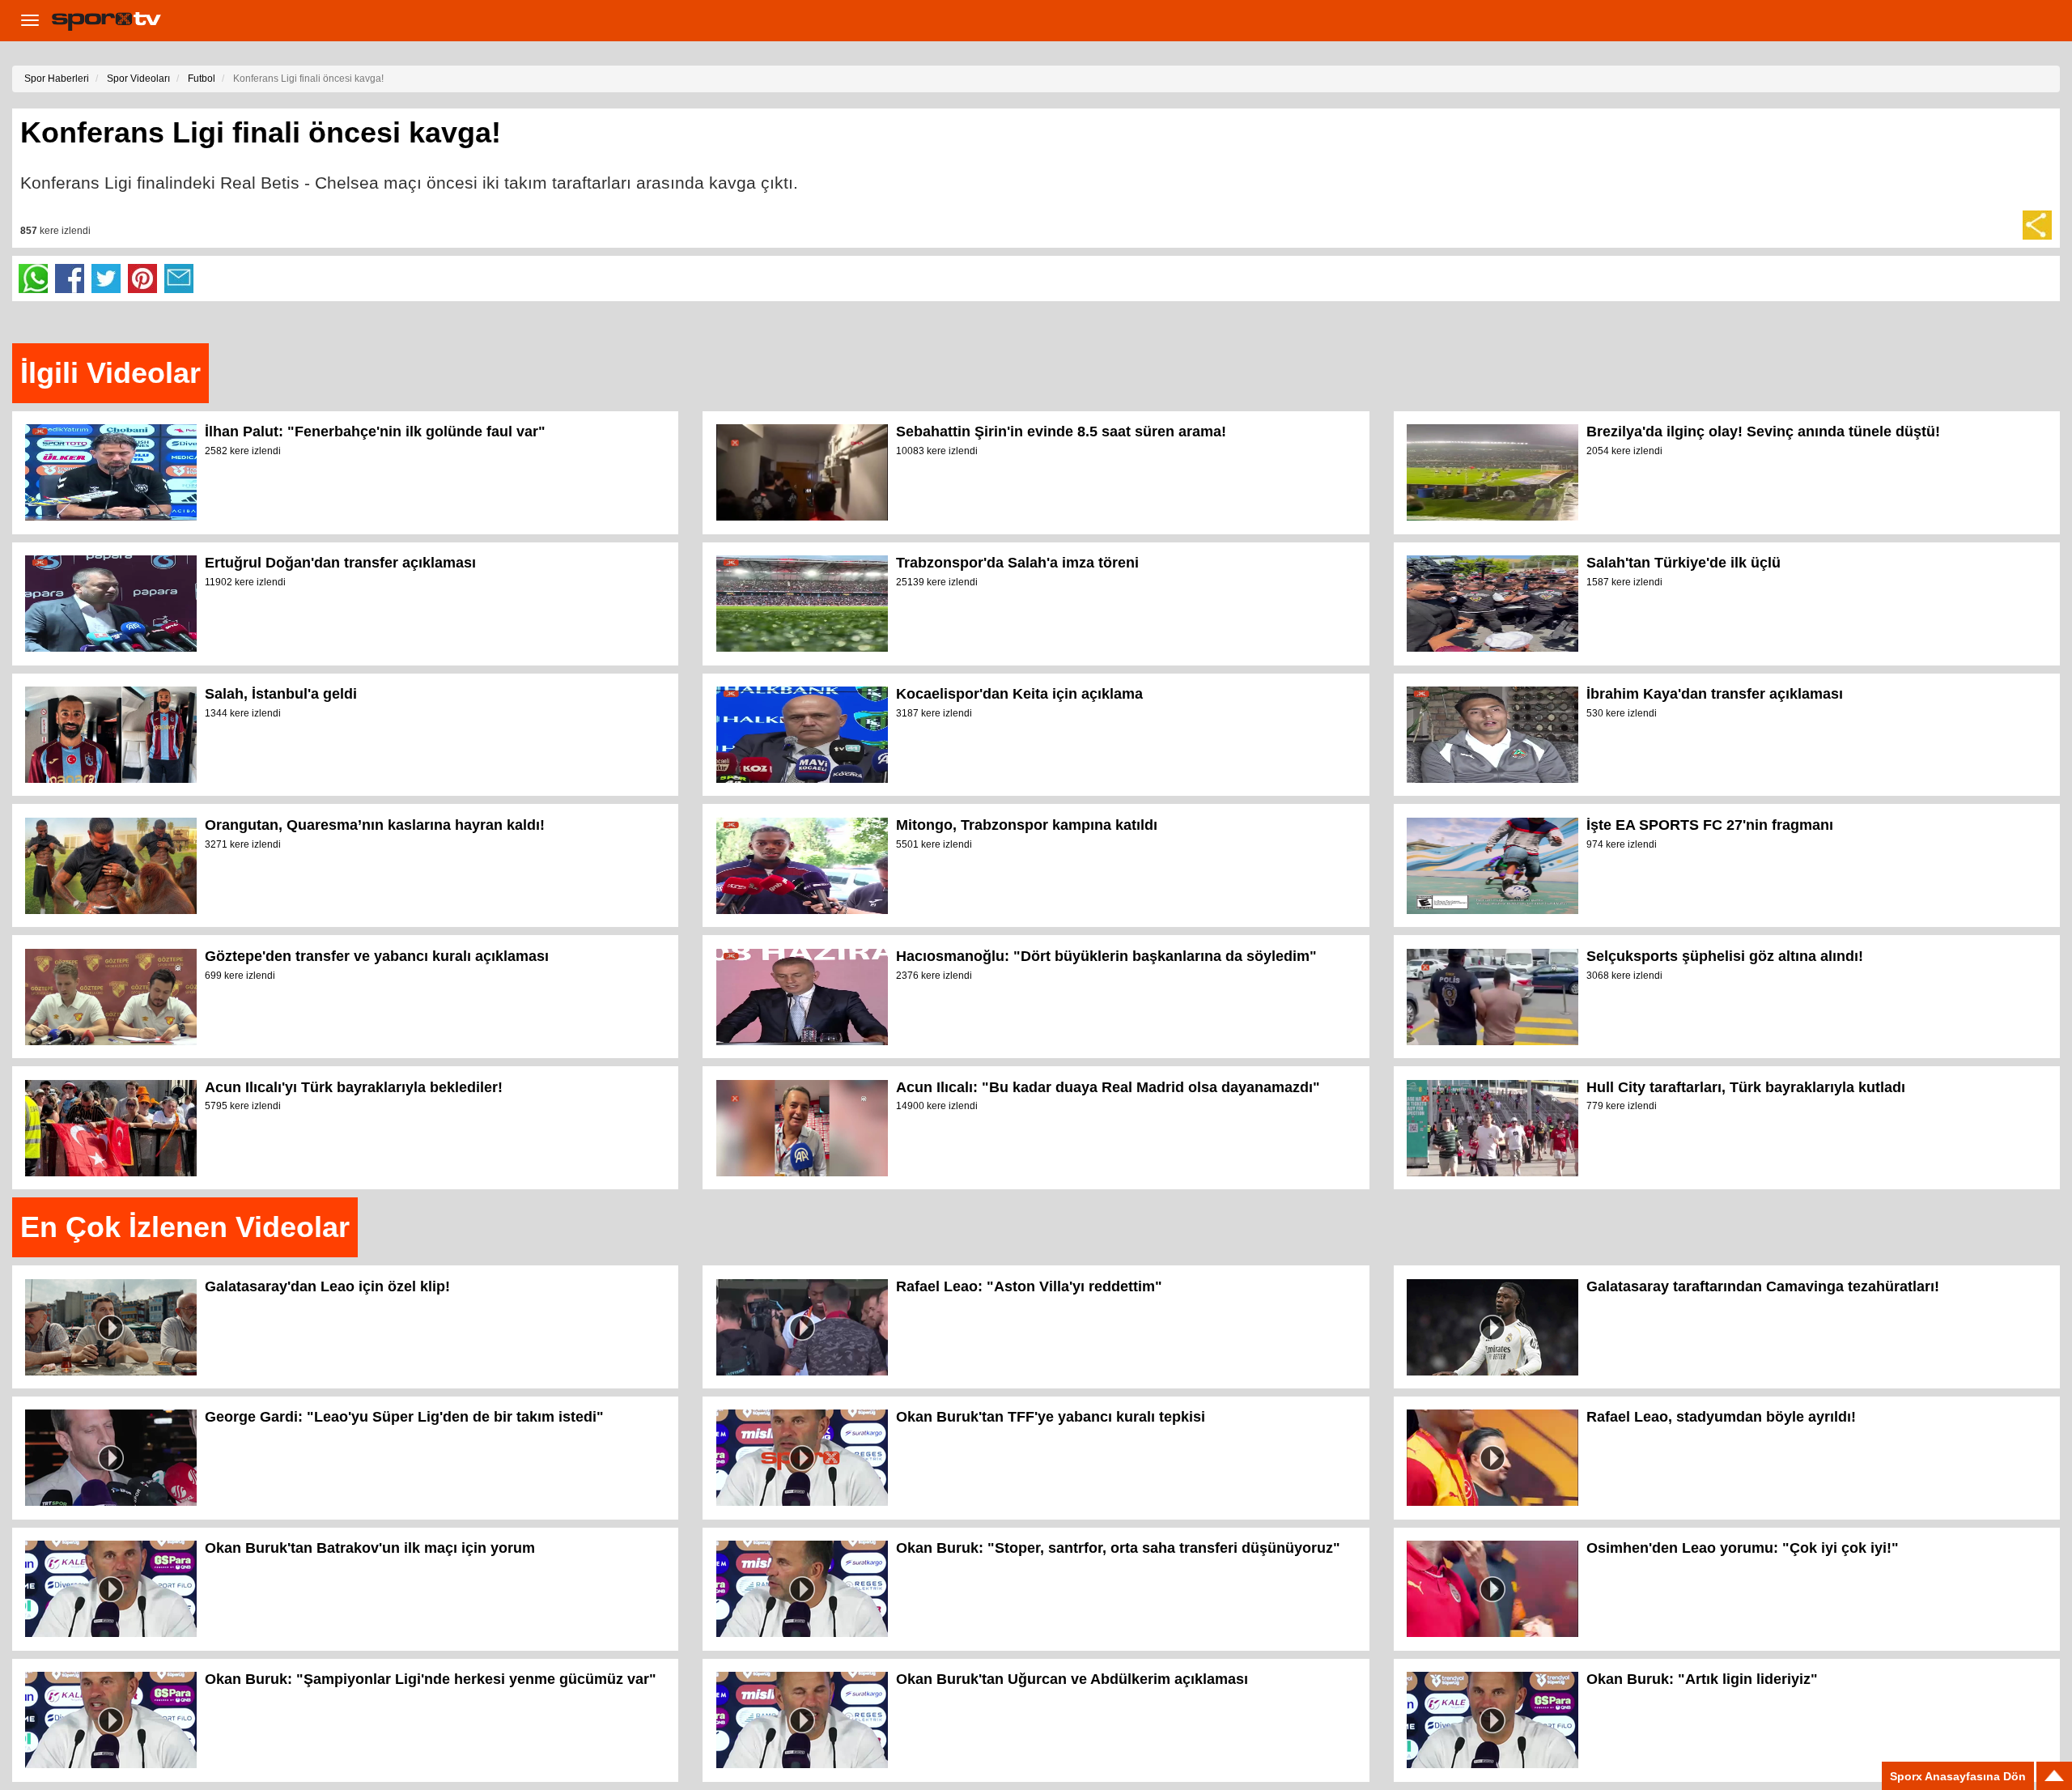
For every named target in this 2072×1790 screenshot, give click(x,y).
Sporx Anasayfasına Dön (1958, 1776)
